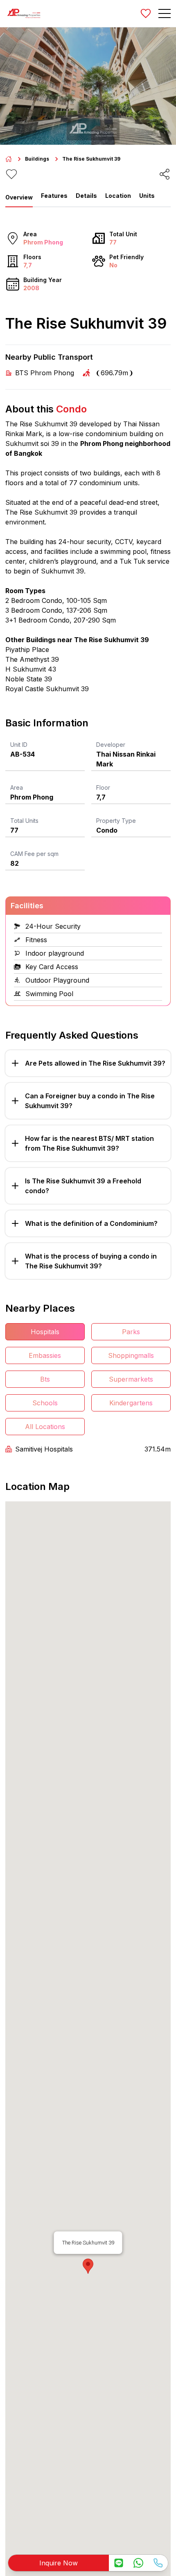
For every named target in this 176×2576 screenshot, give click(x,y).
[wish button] (146, 13)
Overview (19, 197)
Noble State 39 (29, 679)
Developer (111, 745)
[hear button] (11, 174)
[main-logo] (24, 13)
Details (86, 196)
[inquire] (119, 2563)
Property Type (116, 821)
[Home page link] (9, 159)
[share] (165, 174)
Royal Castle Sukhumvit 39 (47, 689)
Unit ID (19, 745)
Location (118, 196)
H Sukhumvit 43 (31, 669)
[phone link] (158, 2563)
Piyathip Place (27, 650)
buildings (37, 159)
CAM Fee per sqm (34, 854)
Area (17, 787)
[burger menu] (165, 13)
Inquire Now (59, 2563)
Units (147, 196)
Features (54, 196)
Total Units (24, 821)
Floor (103, 787)
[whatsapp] (138, 2563)
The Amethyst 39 (32, 659)
